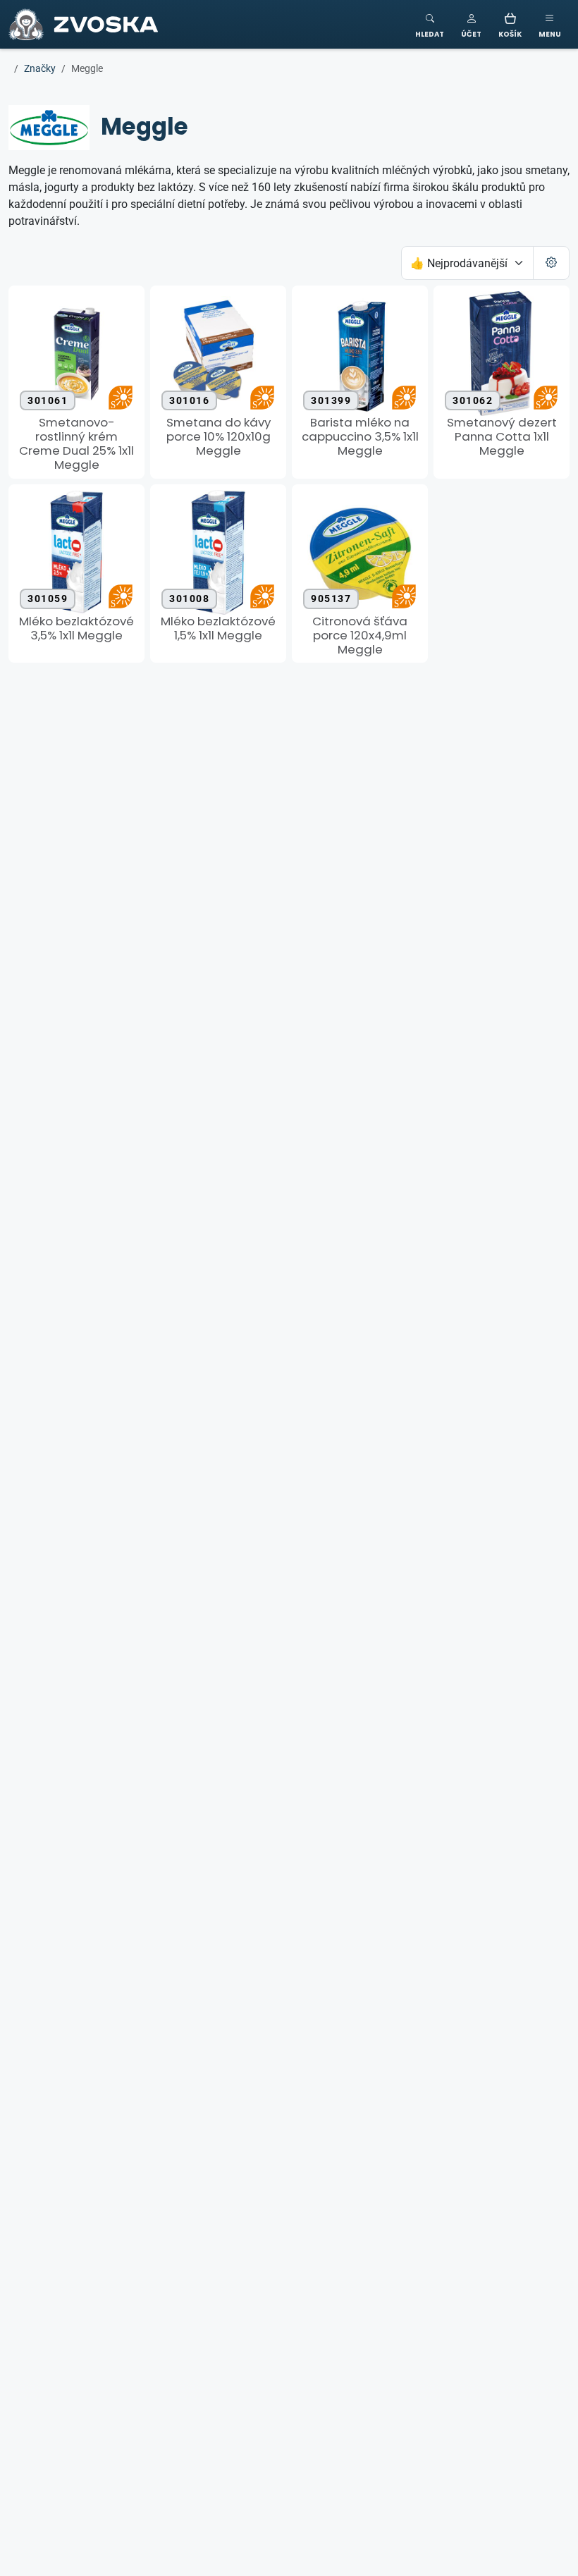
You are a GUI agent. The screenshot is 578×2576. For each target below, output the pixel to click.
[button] (471, 24)
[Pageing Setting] (551, 263)
